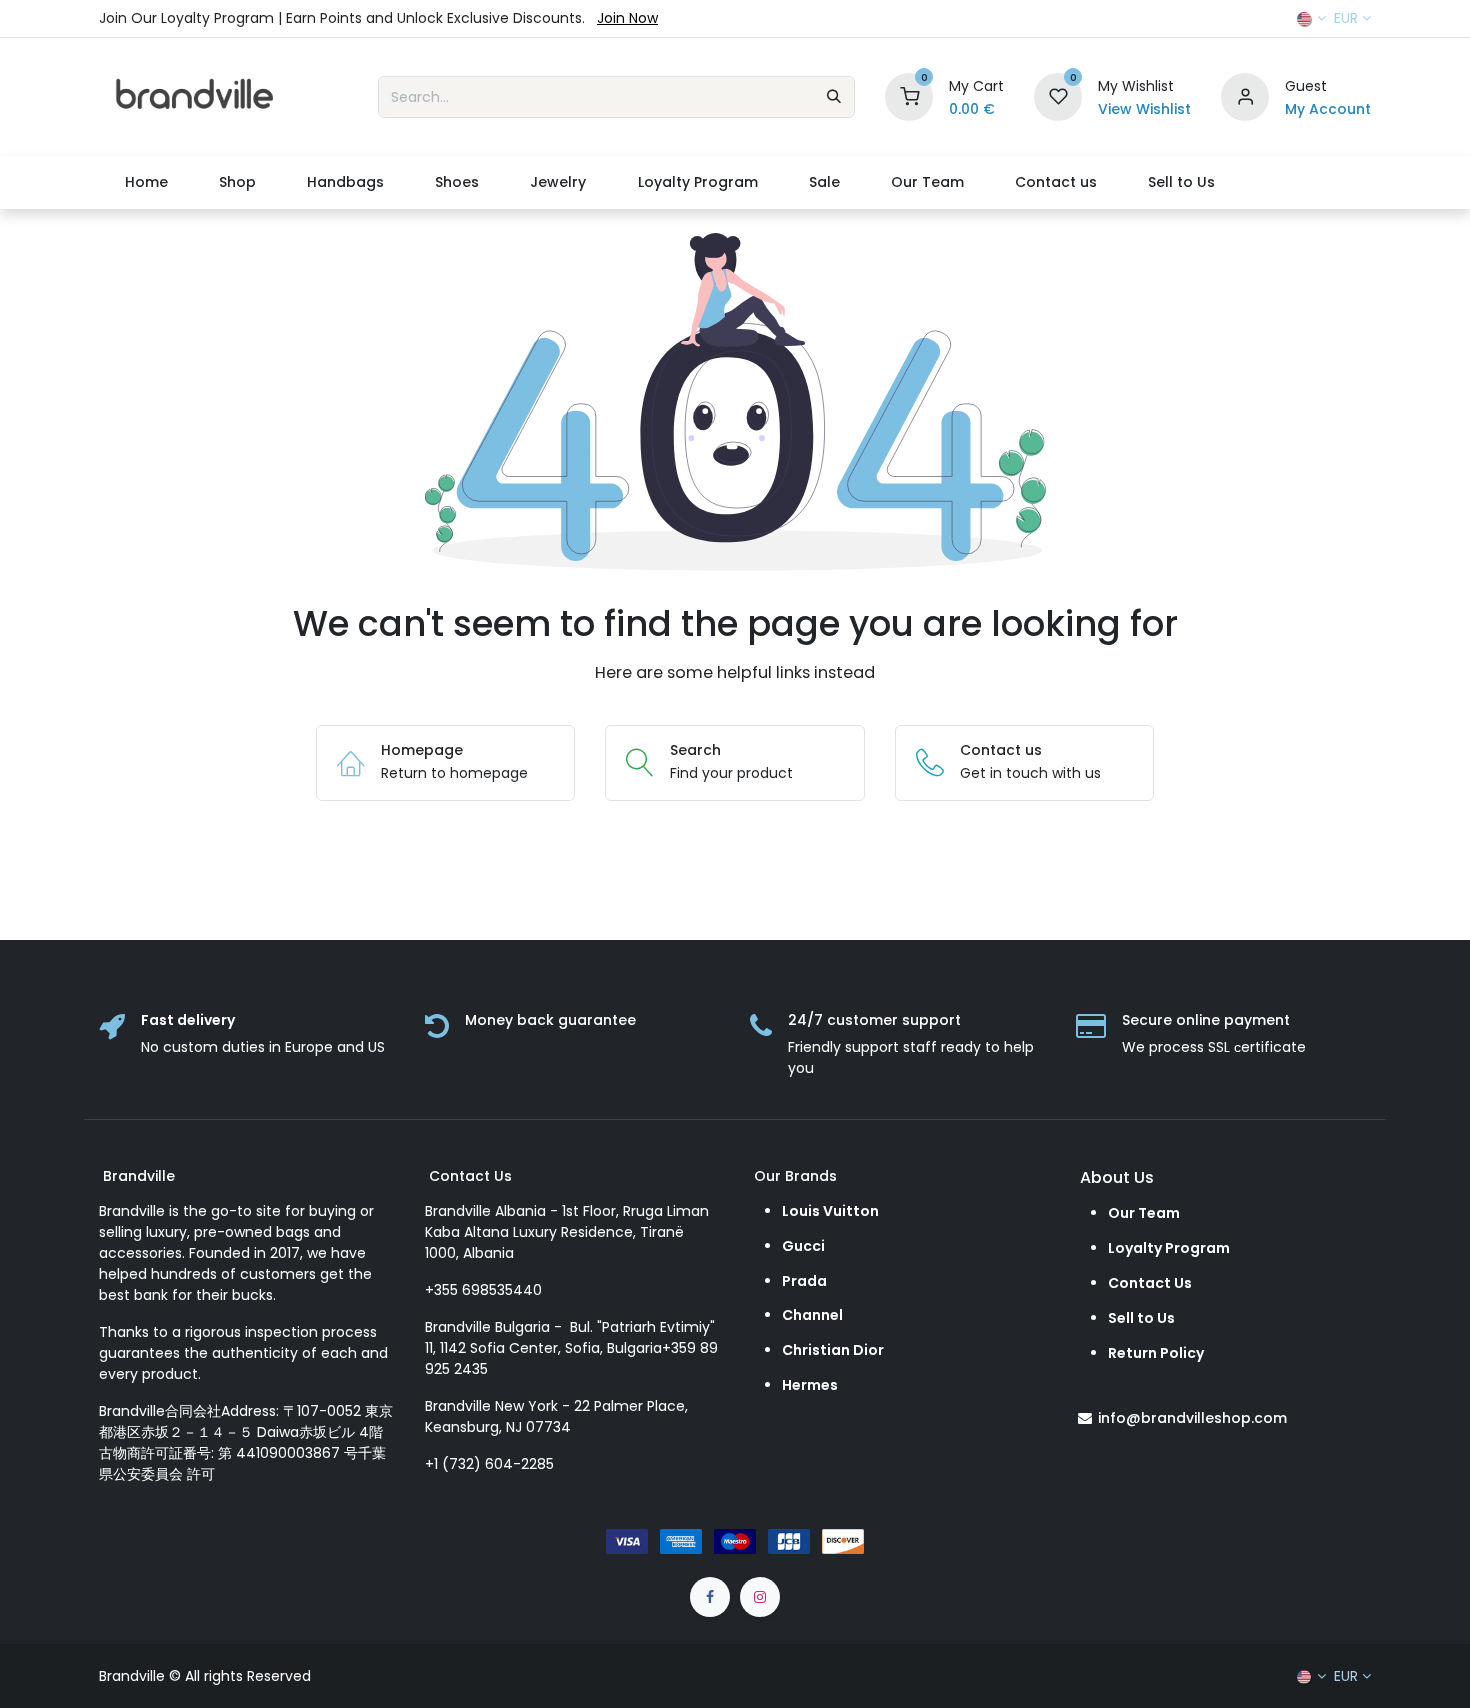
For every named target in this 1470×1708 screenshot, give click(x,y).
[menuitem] (146, 182)
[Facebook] (710, 1597)
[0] (909, 96)
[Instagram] (760, 1597)
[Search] (834, 97)
